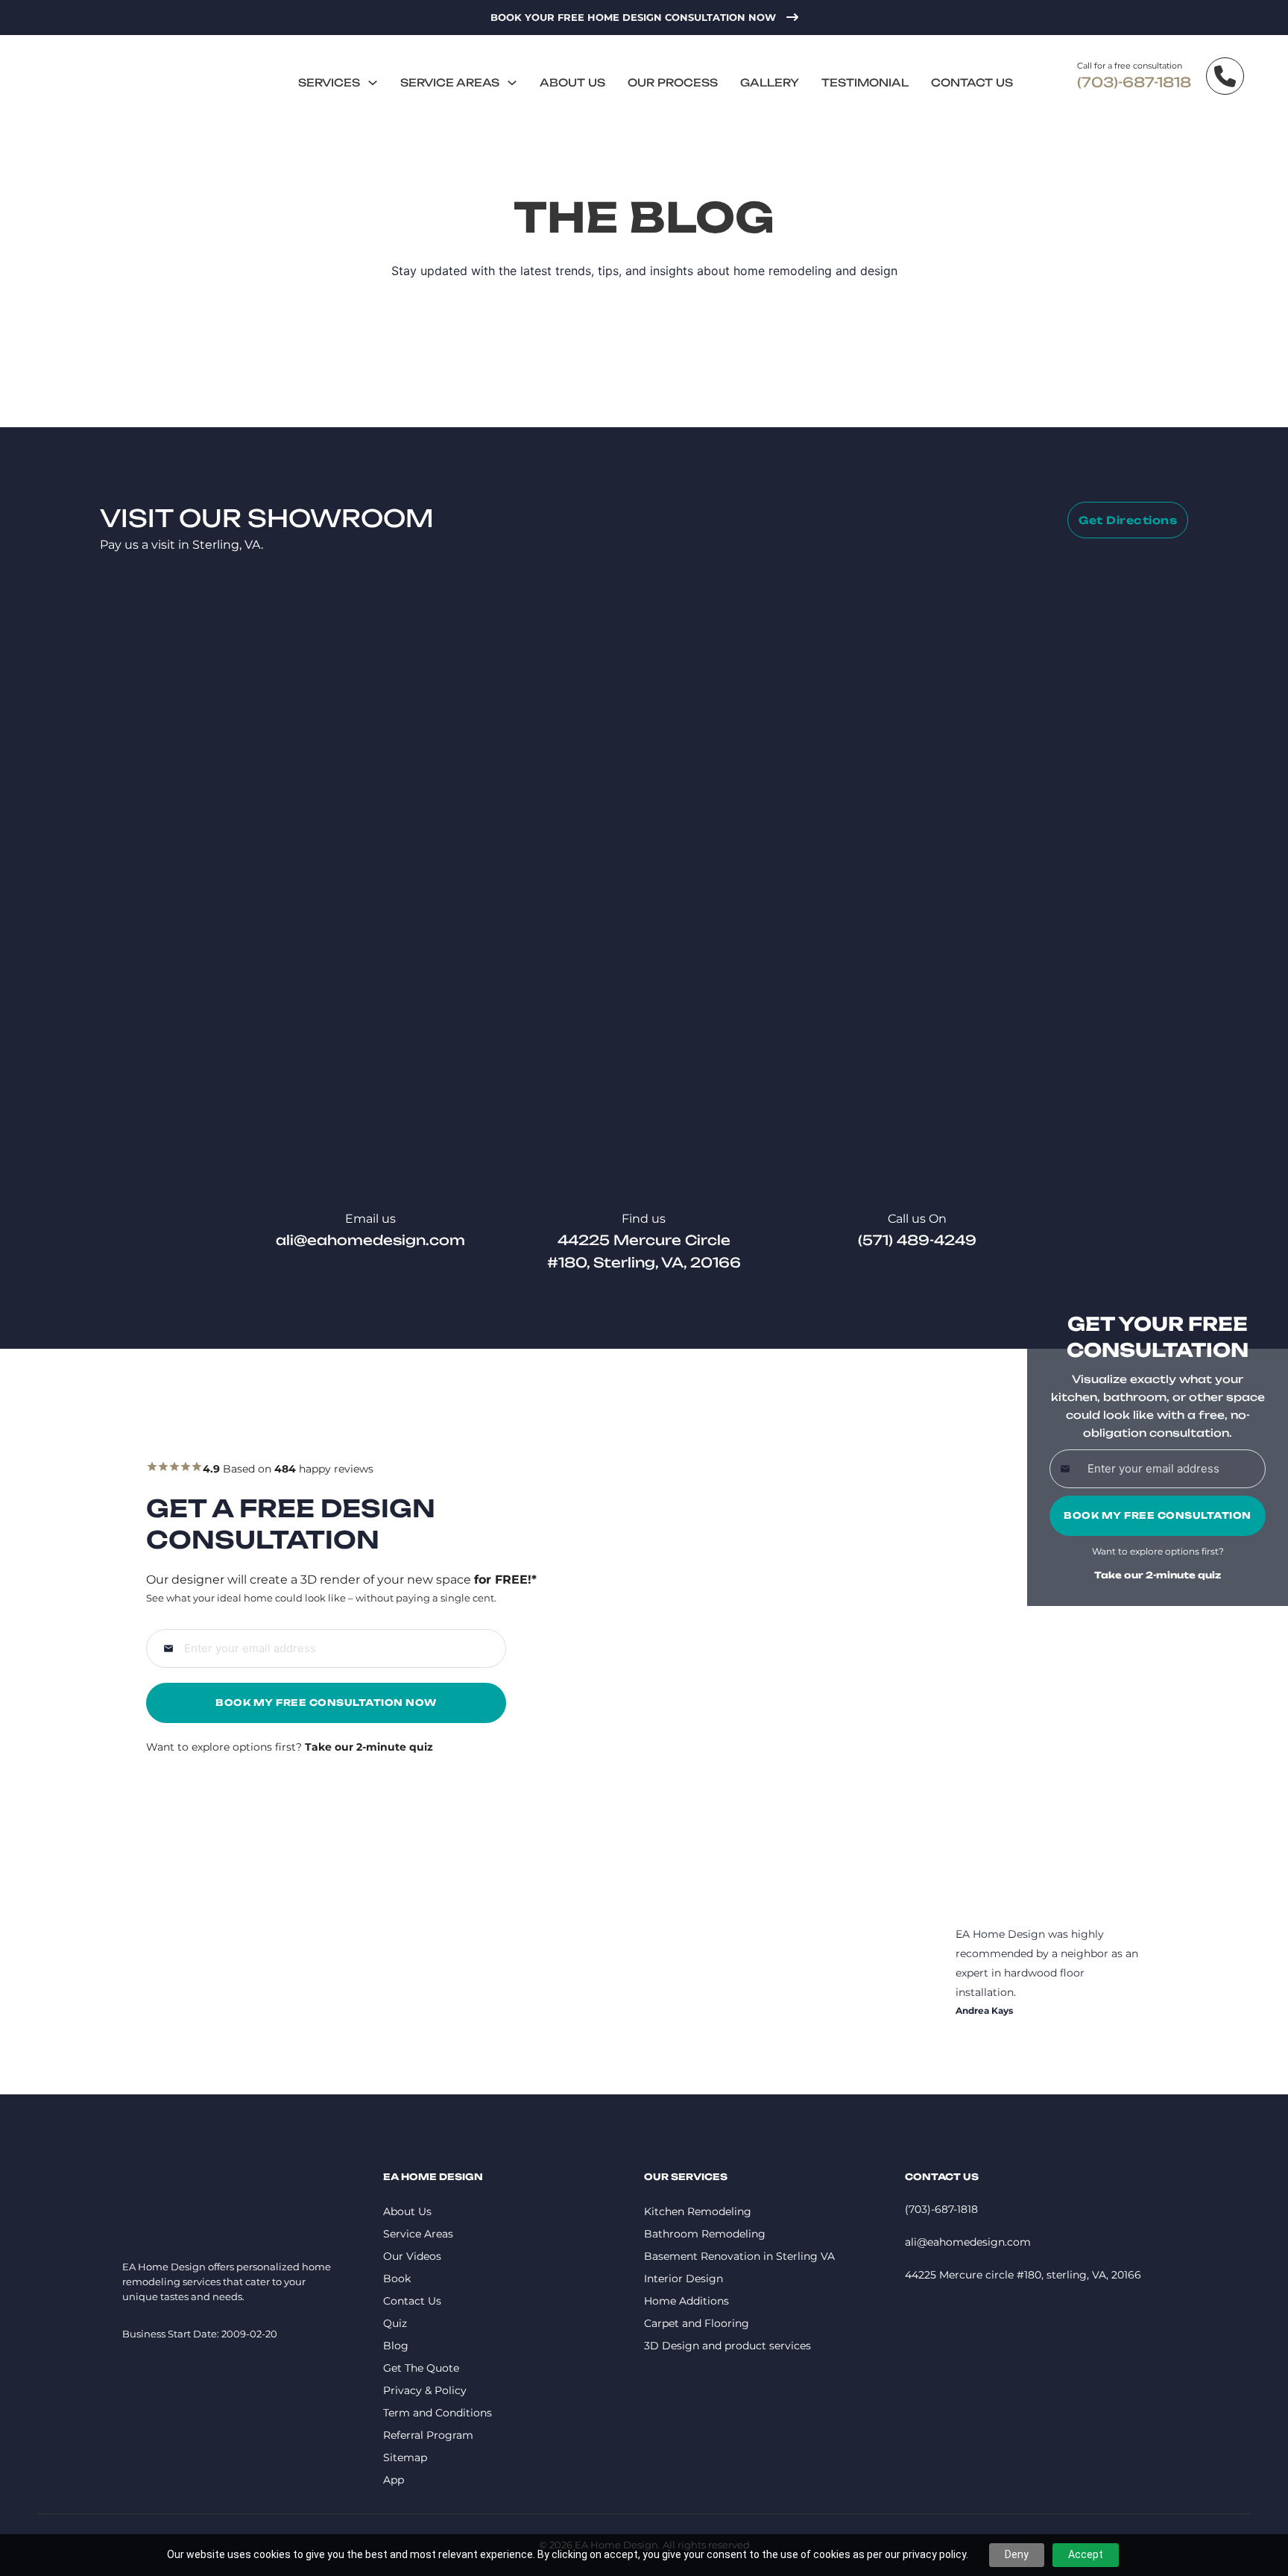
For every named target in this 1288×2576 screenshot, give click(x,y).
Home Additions (686, 2301)
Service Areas (450, 82)
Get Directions (1128, 520)
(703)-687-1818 (1134, 82)
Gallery (770, 82)
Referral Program (428, 2435)
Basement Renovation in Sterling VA (739, 2256)
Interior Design (684, 2279)
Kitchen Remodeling (698, 2211)
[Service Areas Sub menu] (512, 83)
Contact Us (972, 82)
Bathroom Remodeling (705, 2234)
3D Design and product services (727, 2346)
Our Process (673, 82)
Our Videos (412, 2256)
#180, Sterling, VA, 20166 (644, 1262)
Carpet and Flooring (697, 2323)
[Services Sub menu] (373, 83)
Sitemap (405, 2457)
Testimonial (865, 82)
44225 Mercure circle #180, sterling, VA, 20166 (1023, 2275)
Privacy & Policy (425, 2390)
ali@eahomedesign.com (370, 1240)
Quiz (395, 2323)
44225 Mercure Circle (644, 1240)
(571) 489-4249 (917, 1240)
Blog (396, 2346)
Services (329, 82)
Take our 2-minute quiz (1158, 1575)
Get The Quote (421, 2368)
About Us (572, 82)
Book (397, 2279)
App (394, 2480)
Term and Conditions (438, 2413)
